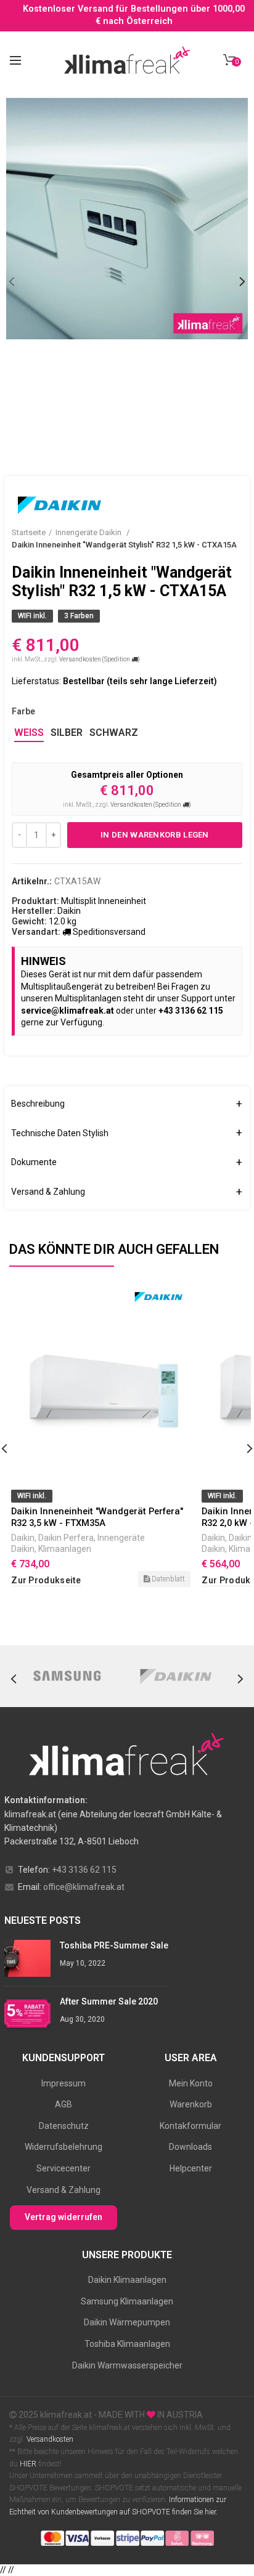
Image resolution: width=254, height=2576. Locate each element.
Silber (67, 733)
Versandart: (36, 932)
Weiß (29, 733)
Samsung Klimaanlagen (127, 2301)
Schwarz (114, 733)
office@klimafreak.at (84, 1887)
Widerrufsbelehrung (63, 2147)
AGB (63, 2104)
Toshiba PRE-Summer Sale (114, 1945)
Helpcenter (191, 2168)
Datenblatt (167, 1579)
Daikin (23, 1538)
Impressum (63, 2083)
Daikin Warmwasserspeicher (127, 2365)
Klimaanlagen (65, 1549)
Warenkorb (191, 2104)
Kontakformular (190, 2126)
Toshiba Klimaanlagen (127, 2344)
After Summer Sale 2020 (109, 2001)
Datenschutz (64, 2126)
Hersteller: (34, 911)
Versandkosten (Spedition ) (100, 659)
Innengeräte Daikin (89, 532)
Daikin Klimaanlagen (127, 2280)
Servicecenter (63, 2168)
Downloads (190, 2147)
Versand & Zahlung (63, 2190)
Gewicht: (29, 921)
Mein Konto (191, 2083)
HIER (28, 2464)
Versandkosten (49, 2439)
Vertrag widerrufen (63, 2217)
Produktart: (35, 901)
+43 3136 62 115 (84, 1870)
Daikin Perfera (66, 1538)
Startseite (29, 532)
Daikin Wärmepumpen (127, 2322)
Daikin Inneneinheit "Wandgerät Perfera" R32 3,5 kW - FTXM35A (97, 1517)
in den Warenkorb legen (155, 835)
